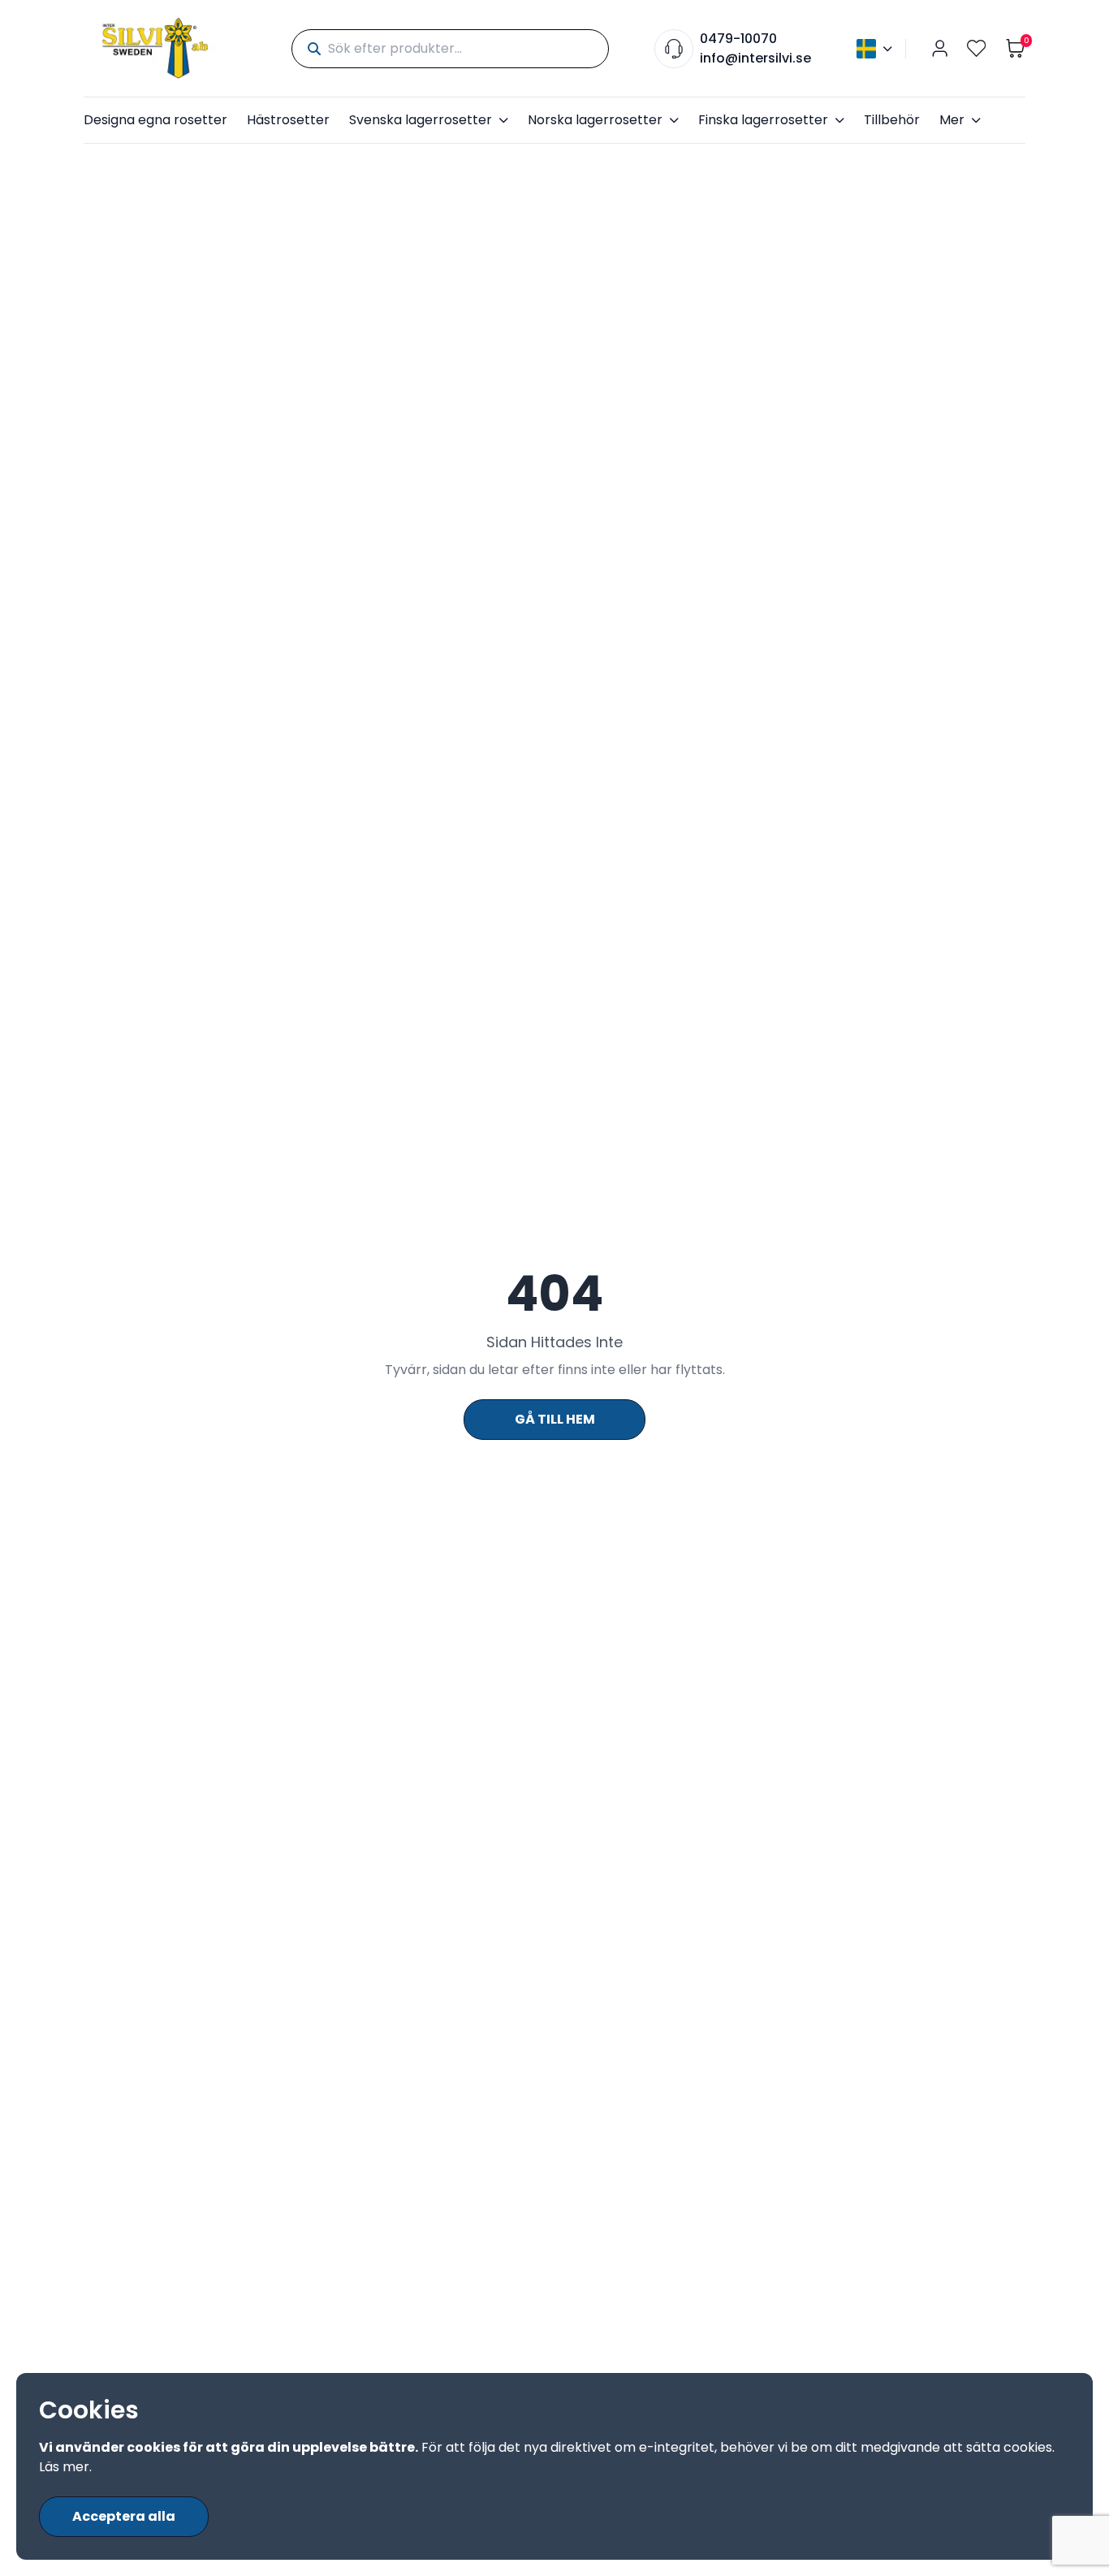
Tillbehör (892, 120)
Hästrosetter (288, 120)
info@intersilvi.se (755, 58)
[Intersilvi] (155, 48)
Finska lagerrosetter (763, 120)
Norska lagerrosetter (595, 120)
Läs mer (64, 2467)
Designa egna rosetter (155, 120)
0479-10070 (738, 39)
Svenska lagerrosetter (421, 120)
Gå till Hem (555, 1419)
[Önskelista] (977, 48)
